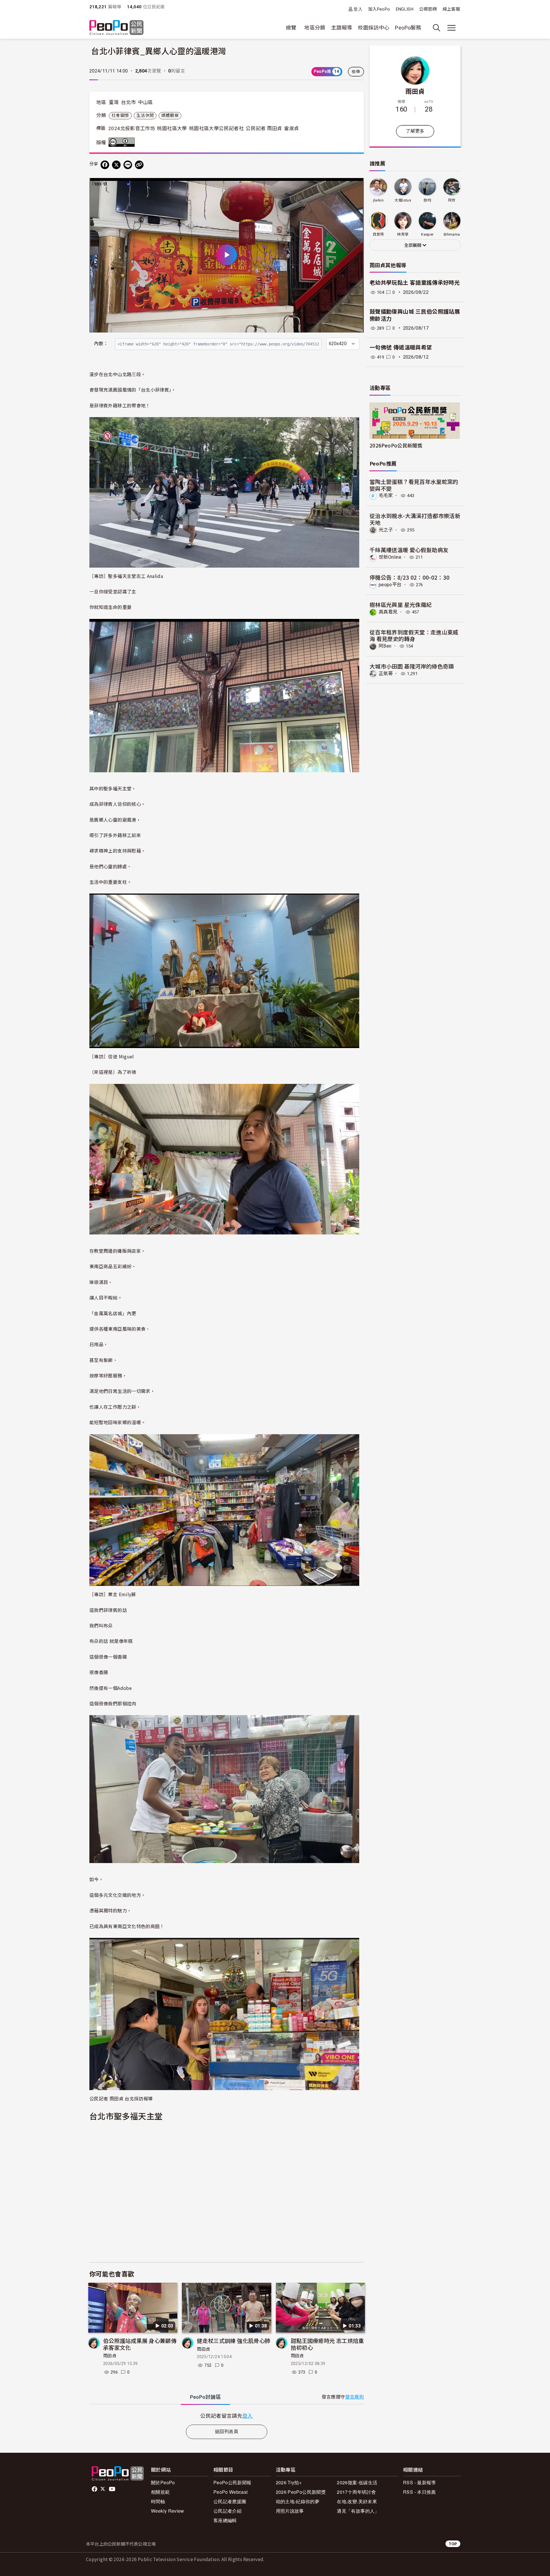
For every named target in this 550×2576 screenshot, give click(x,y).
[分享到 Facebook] (105, 165)
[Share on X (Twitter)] (116, 165)
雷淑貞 (292, 128)
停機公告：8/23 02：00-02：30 (410, 577)
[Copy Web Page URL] (139, 165)
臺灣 (114, 102)
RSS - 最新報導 (420, 2482)
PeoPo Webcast (231, 2492)
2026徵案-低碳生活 (357, 2482)
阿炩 (452, 200)
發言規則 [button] (354, 2397)
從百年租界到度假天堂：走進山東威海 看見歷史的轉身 (414, 635)
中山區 (146, 102)
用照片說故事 (290, 2511)
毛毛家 (386, 496)
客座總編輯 (225, 2520)
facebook (95, 2489)
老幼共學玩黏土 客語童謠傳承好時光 (415, 283)
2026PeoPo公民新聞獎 (396, 445)
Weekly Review (168, 2511)
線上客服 (451, 9)
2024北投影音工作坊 (132, 128)
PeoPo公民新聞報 (232, 2482)
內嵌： (101, 344)
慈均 (427, 200)
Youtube (113, 2489)
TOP (453, 2544)
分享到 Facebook (356, 186)
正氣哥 (386, 674)
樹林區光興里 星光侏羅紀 (401, 604)
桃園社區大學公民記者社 (216, 128)
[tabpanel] (227, 2416)
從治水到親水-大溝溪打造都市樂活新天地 (415, 519)
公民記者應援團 (230, 2501)
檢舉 (356, 72)
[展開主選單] (451, 28)
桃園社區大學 (172, 128)
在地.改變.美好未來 (357, 2501)
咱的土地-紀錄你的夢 (298, 2501)
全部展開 (413, 245)
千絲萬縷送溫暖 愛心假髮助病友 (409, 550)
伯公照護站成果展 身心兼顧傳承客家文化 (140, 2344)
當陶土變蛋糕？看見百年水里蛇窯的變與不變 (414, 485)
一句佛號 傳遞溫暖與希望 (401, 348)
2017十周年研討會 (356, 2492)
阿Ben (385, 646)
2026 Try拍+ (289, 2482)
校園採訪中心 (374, 28)
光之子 (386, 530)
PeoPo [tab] (205, 2397)
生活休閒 (145, 116)
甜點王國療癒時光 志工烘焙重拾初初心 (327, 2344)
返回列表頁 (227, 2432)
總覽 (291, 28)
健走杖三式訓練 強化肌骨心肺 (233, 2341)
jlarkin (378, 200)
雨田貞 (110, 2356)
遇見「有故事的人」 (358, 2511)
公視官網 (428, 9)
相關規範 (160, 2492)
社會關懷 (120, 116)
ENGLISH (405, 9)
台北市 (128, 102)
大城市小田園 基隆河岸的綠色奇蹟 (412, 666)
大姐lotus (403, 200)
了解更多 (415, 131)
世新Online (390, 557)
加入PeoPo (379, 9)
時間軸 (158, 2501)
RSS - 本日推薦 (420, 2492)
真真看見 (388, 612)
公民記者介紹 (227, 2511)
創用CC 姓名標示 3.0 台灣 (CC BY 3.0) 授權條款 (123, 142)
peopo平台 (390, 585)
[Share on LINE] (128, 165)
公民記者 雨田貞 (264, 128)
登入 (358, 9)
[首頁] (116, 28)
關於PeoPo (163, 2482)
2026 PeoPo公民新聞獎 (301, 2492)
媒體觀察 (170, 116)
